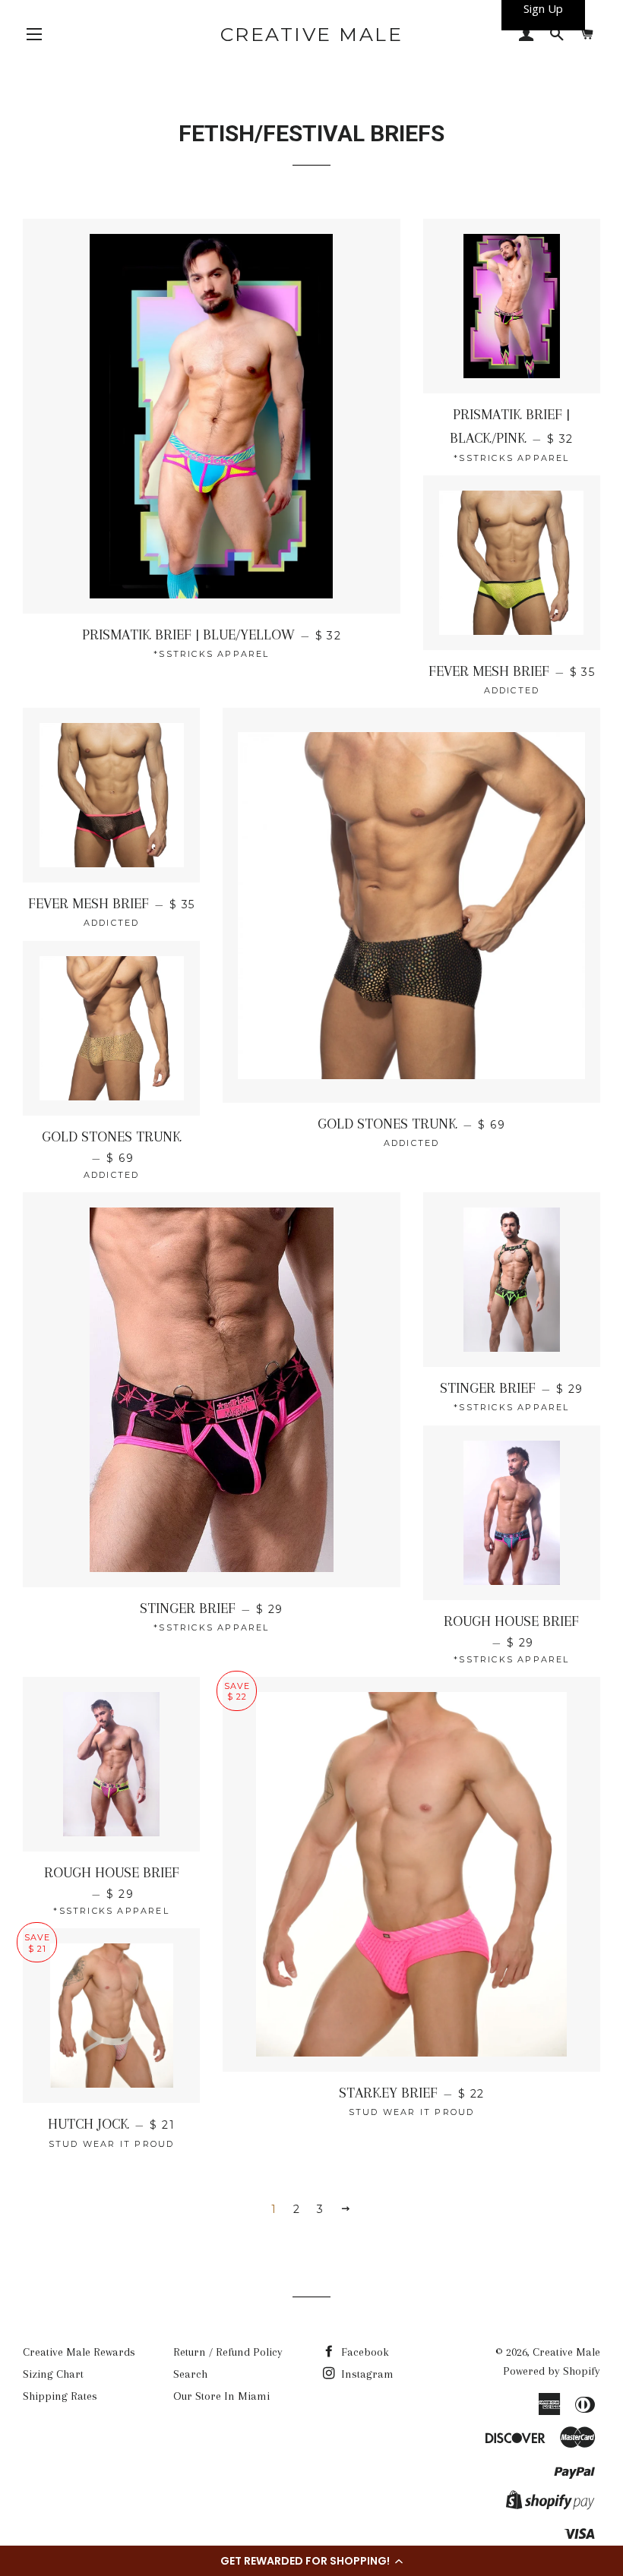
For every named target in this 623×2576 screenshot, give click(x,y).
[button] (311, 2561)
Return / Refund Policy (228, 2352)
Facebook (364, 2352)
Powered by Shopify (552, 2371)
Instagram (366, 2374)
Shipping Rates (60, 2396)
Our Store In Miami (221, 2396)
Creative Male (312, 34)
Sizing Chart (53, 2374)
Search (190, 2374)
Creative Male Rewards (79, 2352)
